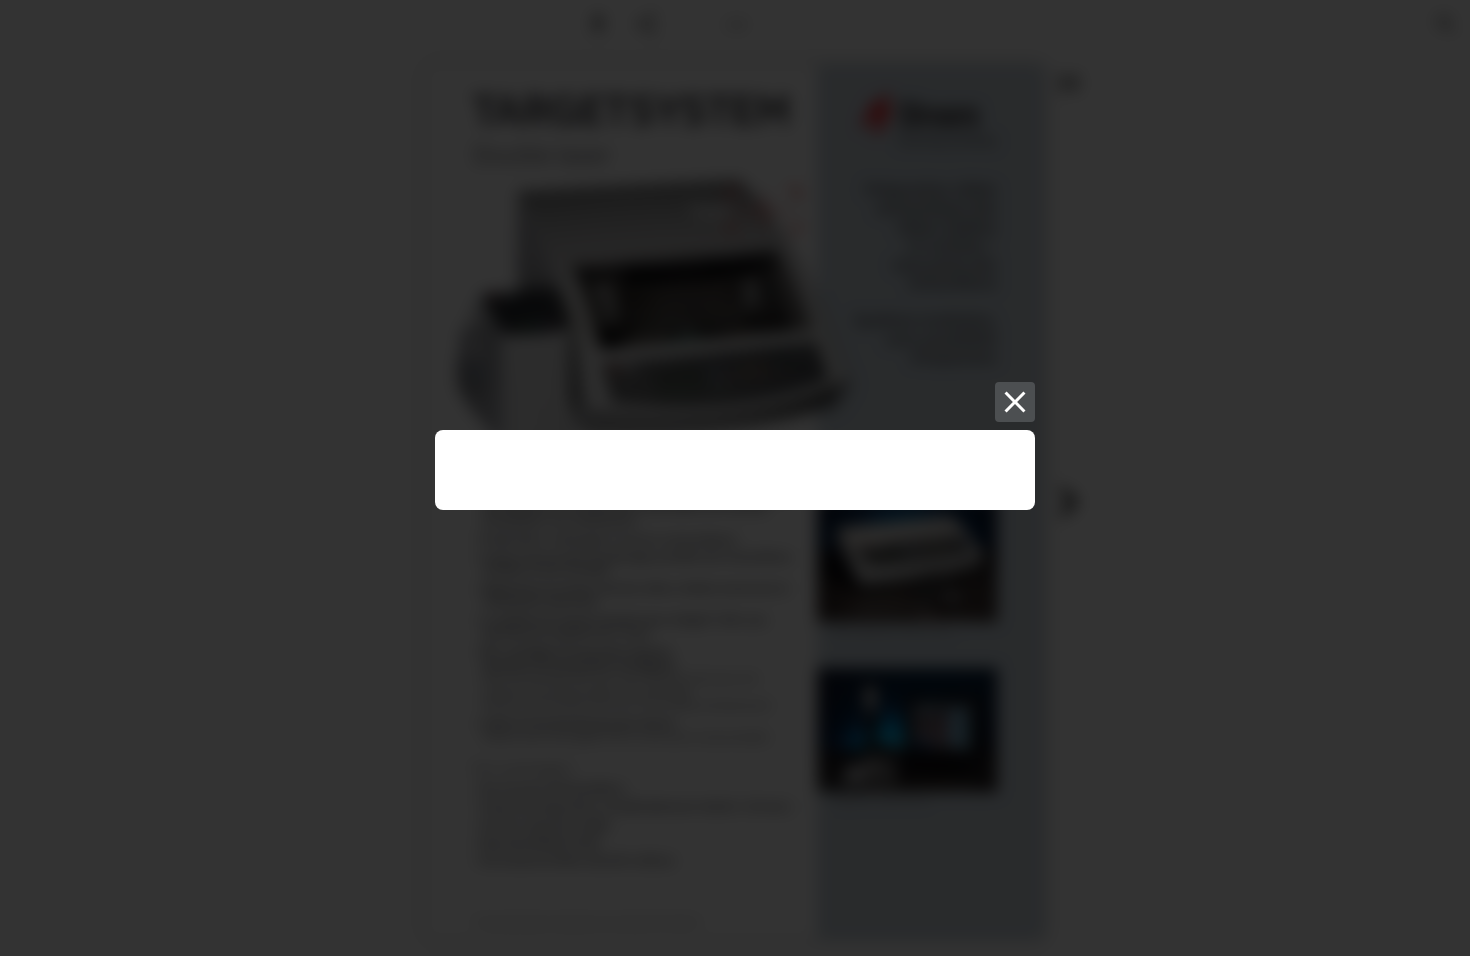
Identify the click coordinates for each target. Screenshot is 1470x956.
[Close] (1015, 402)
